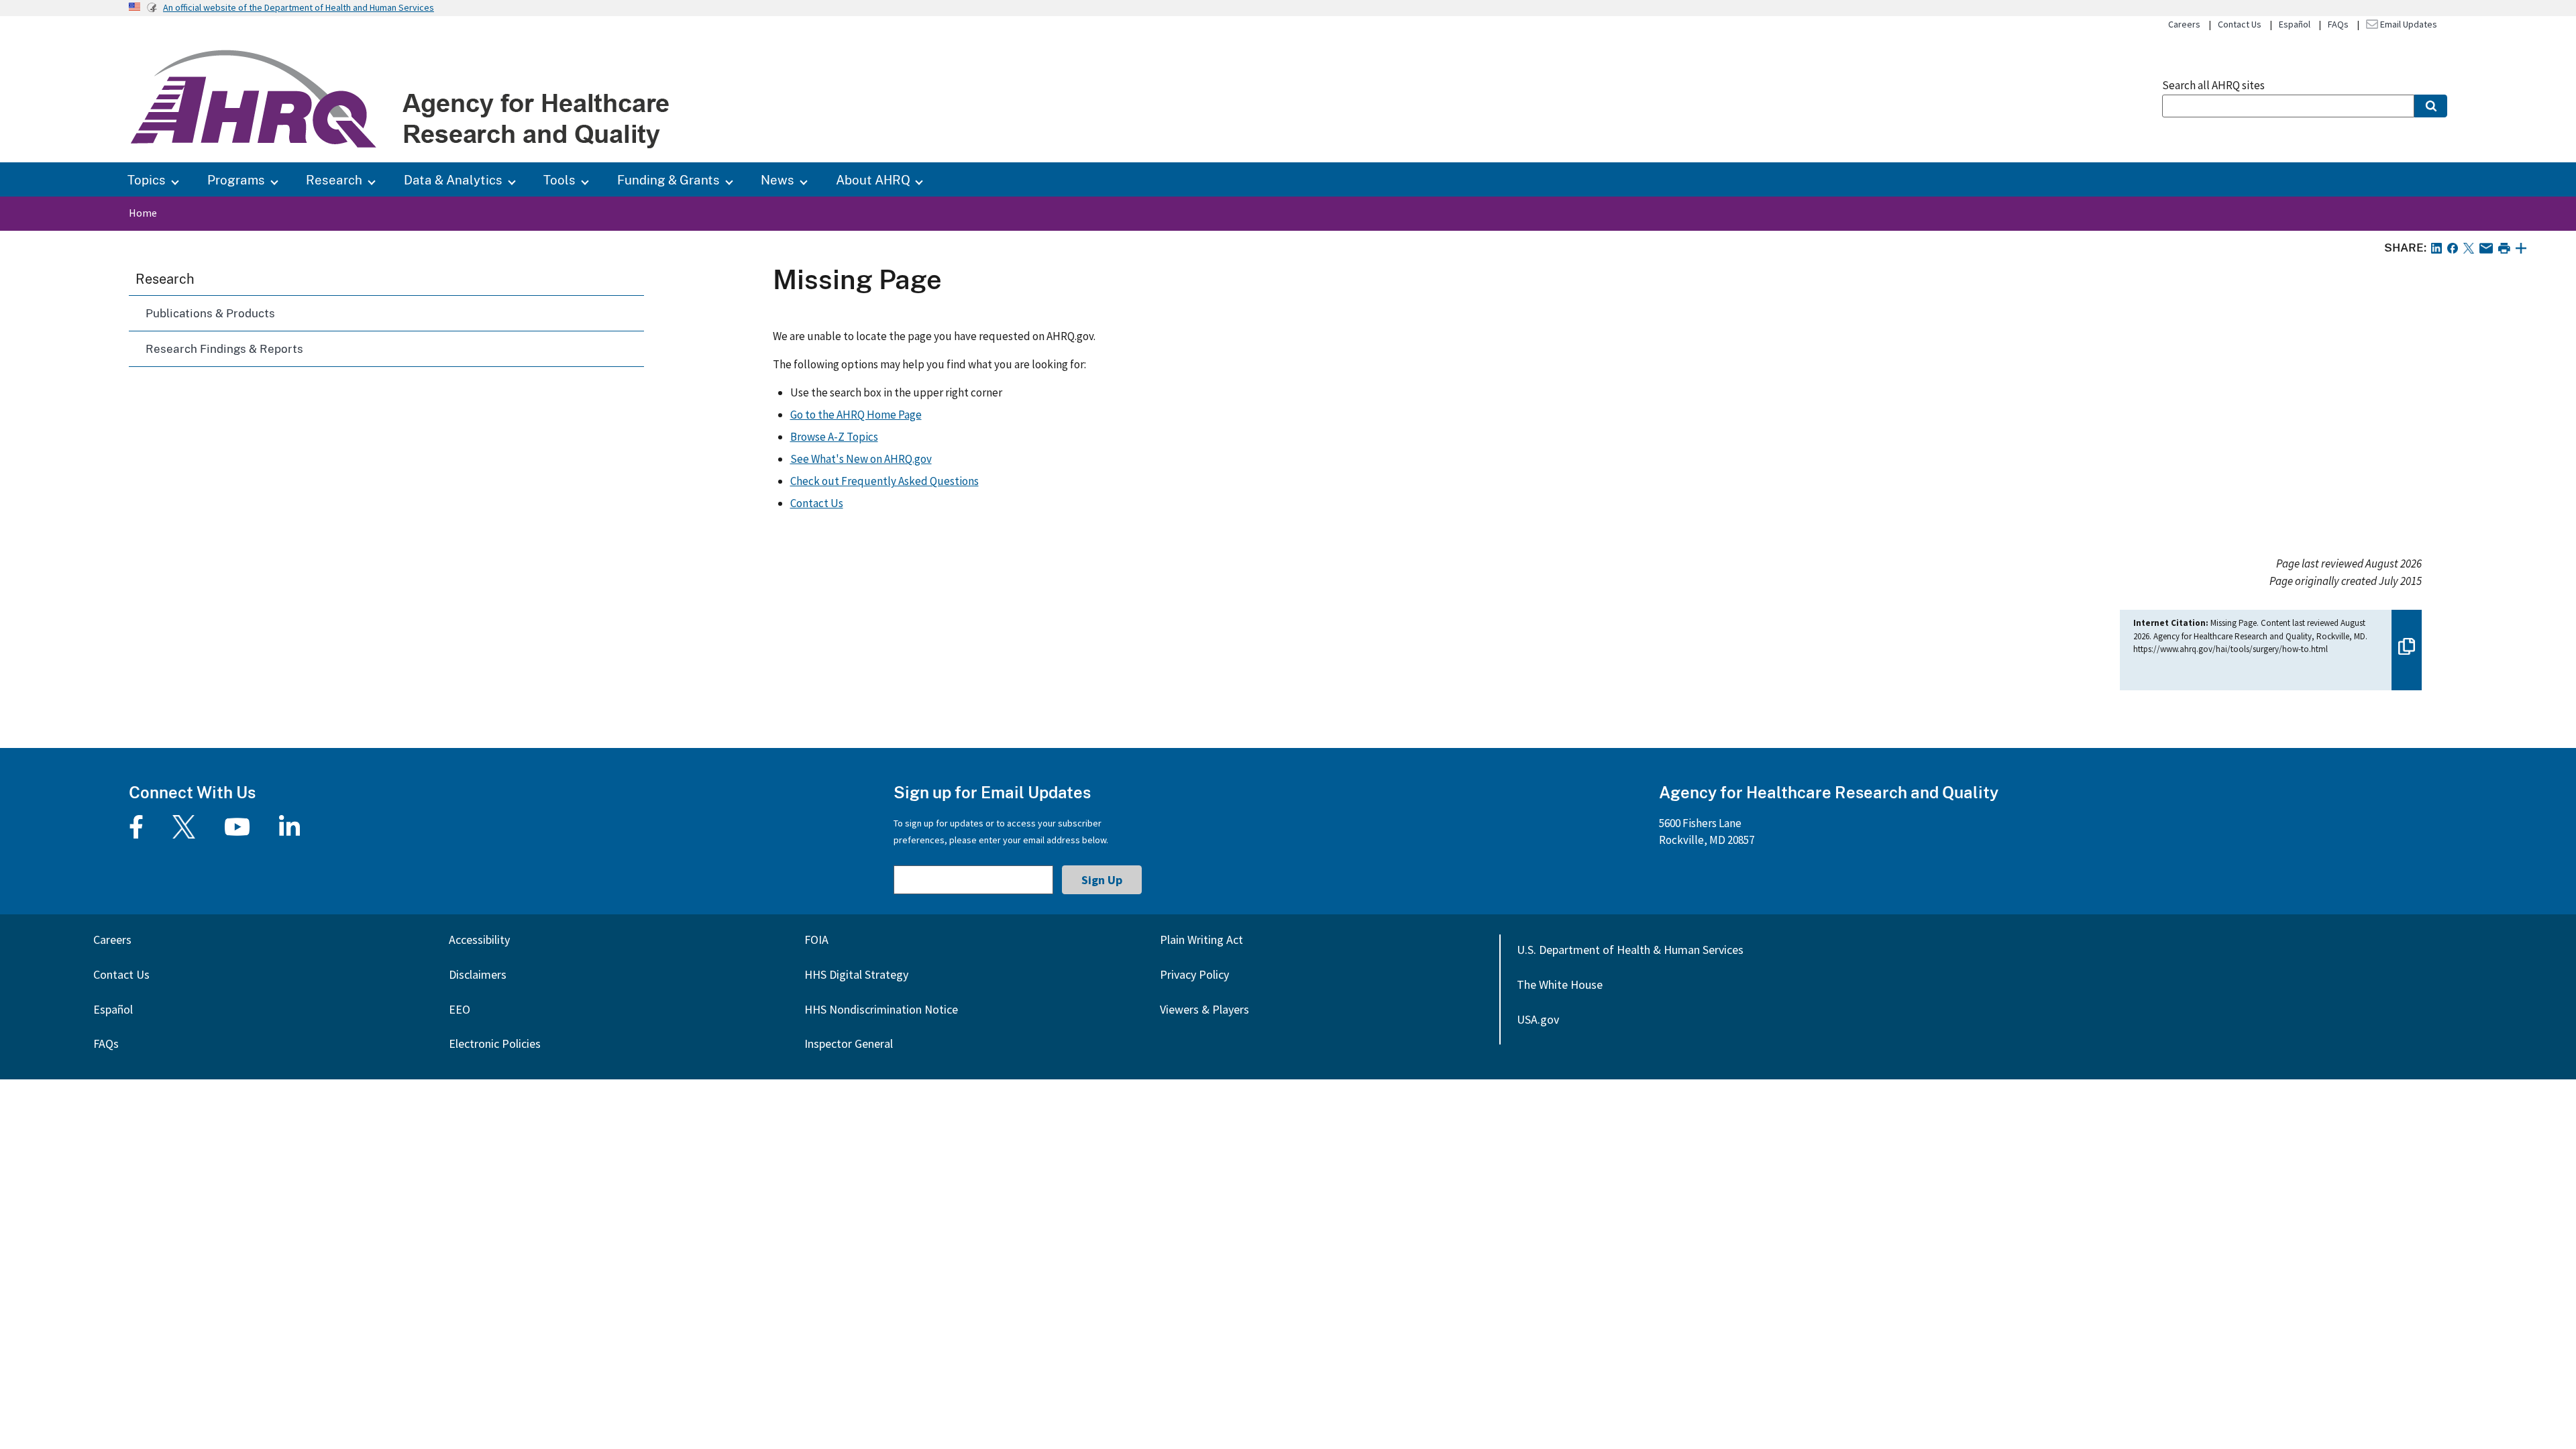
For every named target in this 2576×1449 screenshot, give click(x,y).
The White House (1560, 984)
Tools (559, 179)
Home (143, 213)
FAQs (2338, 24)
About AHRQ (873, 179)
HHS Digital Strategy (856, 974)
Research (334, 179)
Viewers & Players (1204, 1009)
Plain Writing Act (1201, 940)
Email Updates (2408, 24)
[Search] (2431, 106)
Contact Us (2240, 24)
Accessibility (479, 940)
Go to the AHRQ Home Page (856, 415)
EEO (460, 1009)
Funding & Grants (668, 179)
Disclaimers (478, 974)
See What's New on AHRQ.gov (861, 459)
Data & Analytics (453, 179)
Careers (2184, 24)
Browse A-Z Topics (834, 437)
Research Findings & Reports (224, 348)
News (777, 179)
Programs (236, 179)
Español (2295, 24)
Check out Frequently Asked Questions (884, 481)
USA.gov (1538, 1019)
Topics (147, 179)
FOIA (816, 940)
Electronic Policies (495, 1043)
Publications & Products (210, 313)
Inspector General (849, 1043)
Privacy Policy (1194, 974)
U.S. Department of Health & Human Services (1630, 950)
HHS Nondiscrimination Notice (881, 1009)
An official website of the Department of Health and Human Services (299, 7)
